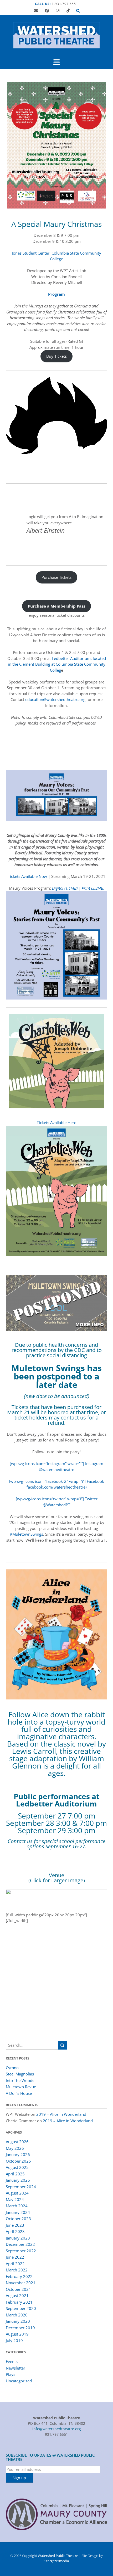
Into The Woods (20, 2080)
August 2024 (17, 2193)
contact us (73, 1418)
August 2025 (17, 2167)
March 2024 (17, 2206)
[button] (56, 62)
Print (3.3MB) (93, 888)
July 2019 (14, 2341)
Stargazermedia (57, 2561)
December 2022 (20, 2244)
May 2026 (15, 2148)
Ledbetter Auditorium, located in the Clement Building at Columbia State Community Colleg (57, 664)
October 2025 (18, 2161)
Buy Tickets (56, 356)
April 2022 (15, 2264)
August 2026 (17, 2142)
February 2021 (19, 2302)
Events (12, 2361)
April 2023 (15, 2231)
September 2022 (21, 2251)
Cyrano (12, 2068)
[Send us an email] (36, 11)
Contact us (20, 1841)
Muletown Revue (21, 2087)
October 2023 (18, 2219)
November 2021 (21, 2283)
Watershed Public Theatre (58, 2556)
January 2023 (18, 2238)
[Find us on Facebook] (47, 11)
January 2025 (18, 2180)
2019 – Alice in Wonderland (61, 2114)
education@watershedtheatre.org (55, 699)
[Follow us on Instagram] (58, 11)
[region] (56, 1898)
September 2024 (21, 2187)
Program (56, 294)
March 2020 (17, 2315)
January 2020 (18, 2321)
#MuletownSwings (26, 1534)
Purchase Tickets (56, 577)
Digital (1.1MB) (65, 888)
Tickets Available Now (27, 876)
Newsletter (16, 2368)
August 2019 (17, 2334)
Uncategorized (19, 2381)
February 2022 (19, 2276)
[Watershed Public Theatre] (56, 35)
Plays (11, 2374)
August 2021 (17, 2296)
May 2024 (15, 2199)
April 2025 (15, 2174)
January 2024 (18, 2212)
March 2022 (17, 2270)
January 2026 (18, 2154)
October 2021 (18, 2289)
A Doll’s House (19, 2093)
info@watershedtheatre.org (57, 2429)
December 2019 (20, 2328)
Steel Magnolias (20, 2074)
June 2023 (15, 2225)
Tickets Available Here (56, 1123)
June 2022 (15, 2257)
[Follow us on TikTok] (68, 11)
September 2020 (21, 2308)
